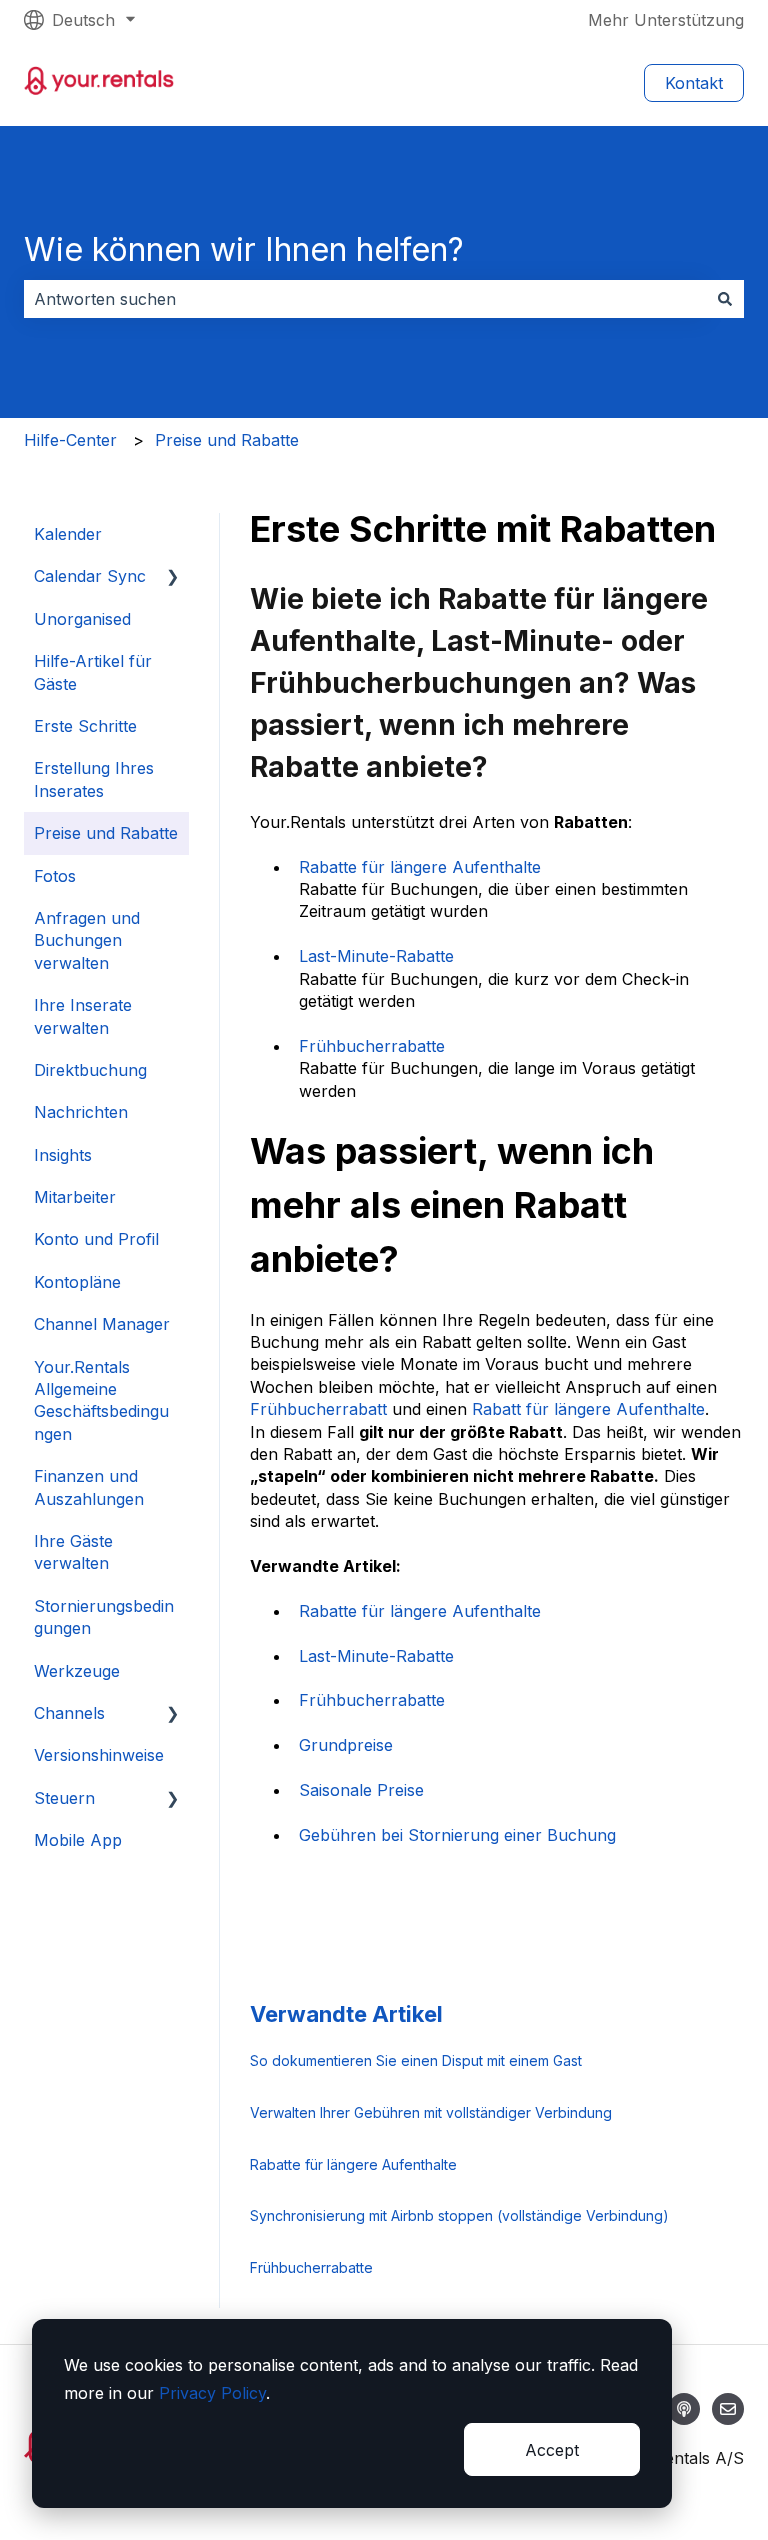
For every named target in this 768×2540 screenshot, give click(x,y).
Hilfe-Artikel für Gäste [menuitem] (93, 672)
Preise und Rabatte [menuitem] (106, 833)
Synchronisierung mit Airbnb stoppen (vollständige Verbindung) (459, 2215)
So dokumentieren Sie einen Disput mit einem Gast (416, 2060)
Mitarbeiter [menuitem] (75, 1197)
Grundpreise (346, 1745)
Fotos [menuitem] (55, 876)
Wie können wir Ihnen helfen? (244, 249)
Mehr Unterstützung (666, 20)
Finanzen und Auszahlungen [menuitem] (89, 1487)
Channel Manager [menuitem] (102, 1324)
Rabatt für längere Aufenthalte (588, 1409)
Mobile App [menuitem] (78, 1840)
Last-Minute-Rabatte (376, 956)
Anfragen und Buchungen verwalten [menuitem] (87, 940)
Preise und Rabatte (227, 440)
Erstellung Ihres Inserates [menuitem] (94, 779)
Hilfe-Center (70, 440)
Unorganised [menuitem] (82, 619)
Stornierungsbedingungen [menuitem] (104, 1617)
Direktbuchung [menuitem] (90, 1070)
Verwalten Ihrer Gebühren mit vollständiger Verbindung (431, 2112)
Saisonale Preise (361, 1790)
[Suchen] (725, 299)
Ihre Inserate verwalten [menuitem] (83, 1016)
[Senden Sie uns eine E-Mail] (728, 2409)
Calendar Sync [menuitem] (90, 576)
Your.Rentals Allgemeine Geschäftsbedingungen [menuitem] (101, 1400)
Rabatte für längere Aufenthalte (420, 867)
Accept (552, 2450)
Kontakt (694, 83)
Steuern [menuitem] (64, 1798)
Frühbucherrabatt (318, 1409)
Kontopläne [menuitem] (77, 1282)
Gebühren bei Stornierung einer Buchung (457, 1835)
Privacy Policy (212, 2393)
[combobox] (365, 299)
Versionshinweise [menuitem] (99, 1755)
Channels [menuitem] (69, 1713)
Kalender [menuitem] (68, 534)
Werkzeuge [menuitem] (77, 1671)
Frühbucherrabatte (372, 1046)
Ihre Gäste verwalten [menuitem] (73, 1552)
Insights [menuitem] (63, 1155)
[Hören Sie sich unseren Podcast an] (684, 2409)
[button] (173, 577)
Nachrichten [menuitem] (81, 1112)
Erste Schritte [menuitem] (85, 726)
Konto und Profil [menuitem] (96, 1239)
